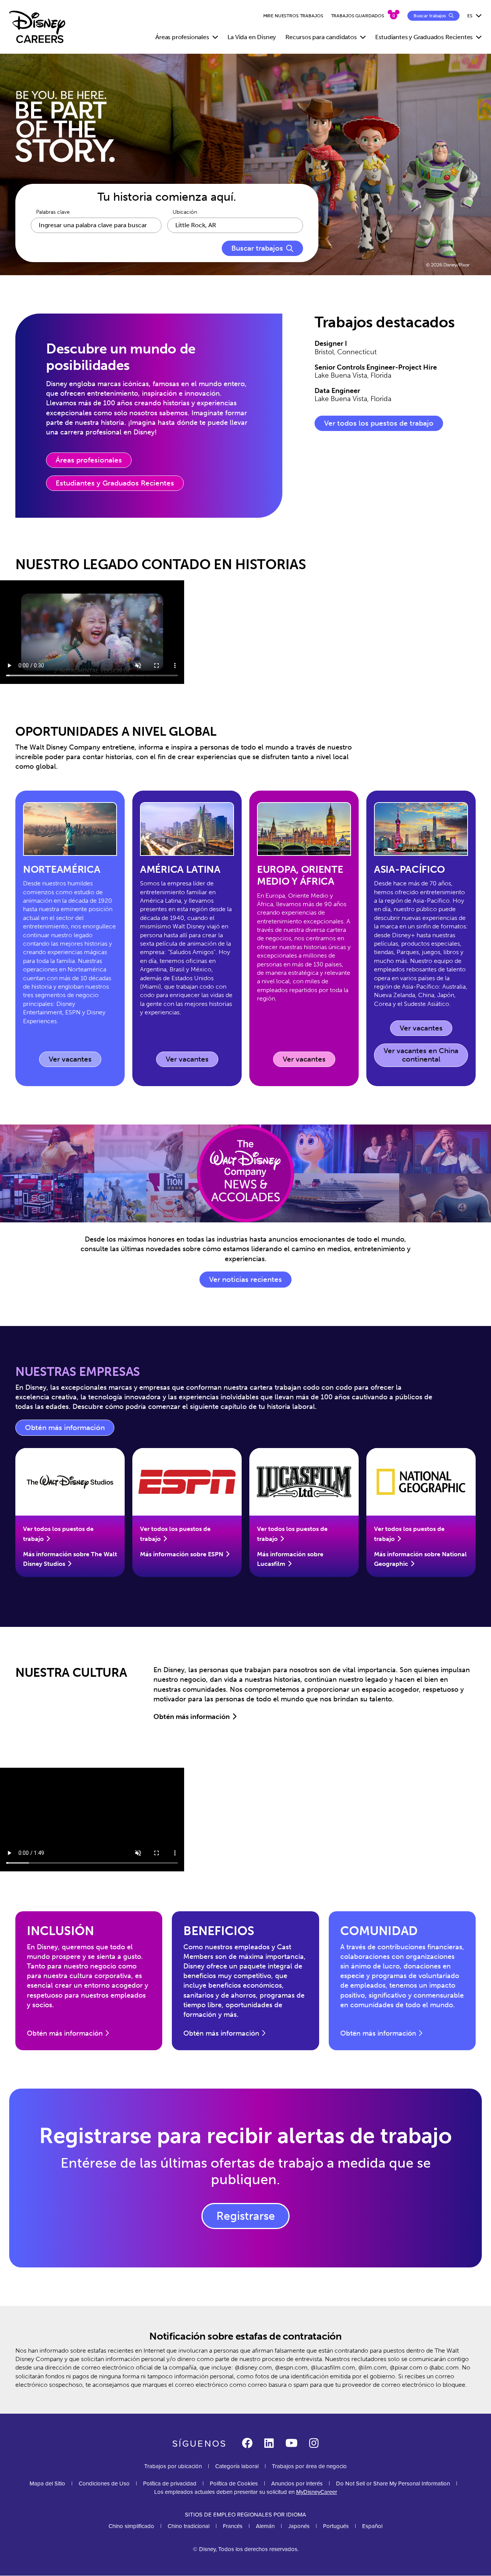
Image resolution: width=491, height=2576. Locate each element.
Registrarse (246, 2216)
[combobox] (235, 225)
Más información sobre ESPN (182, 1554)
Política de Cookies (234, 2483)
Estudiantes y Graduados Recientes (115, 483)
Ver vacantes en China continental (421, 1055)
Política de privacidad (170, 2483)
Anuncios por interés (297, 2483)
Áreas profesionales (89, 460)
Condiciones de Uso (104, 2483)
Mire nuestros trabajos (293, 16)
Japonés (299, 2526)
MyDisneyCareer (317, 2492)
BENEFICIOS (219, 1931)
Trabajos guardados (358, 16)
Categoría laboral (237, 2466)
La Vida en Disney (252, 37)
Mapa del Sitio (47, 2483)
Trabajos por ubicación (173, 2466)
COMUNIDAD (379, 1931)
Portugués (336, 2526)
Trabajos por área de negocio (309, 2466)
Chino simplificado (131, 2526)
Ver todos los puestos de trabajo (379, 423)
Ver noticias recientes (245, 1280)
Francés (233, 2526)
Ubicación (185, 212)
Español (372, 2526)
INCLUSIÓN (60, 1931)
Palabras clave (53, 212)
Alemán (265, 2526)
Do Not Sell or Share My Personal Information (393, 2483)
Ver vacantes (75, 1061)
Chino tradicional (189, 2526)
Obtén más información (70, 1430)
